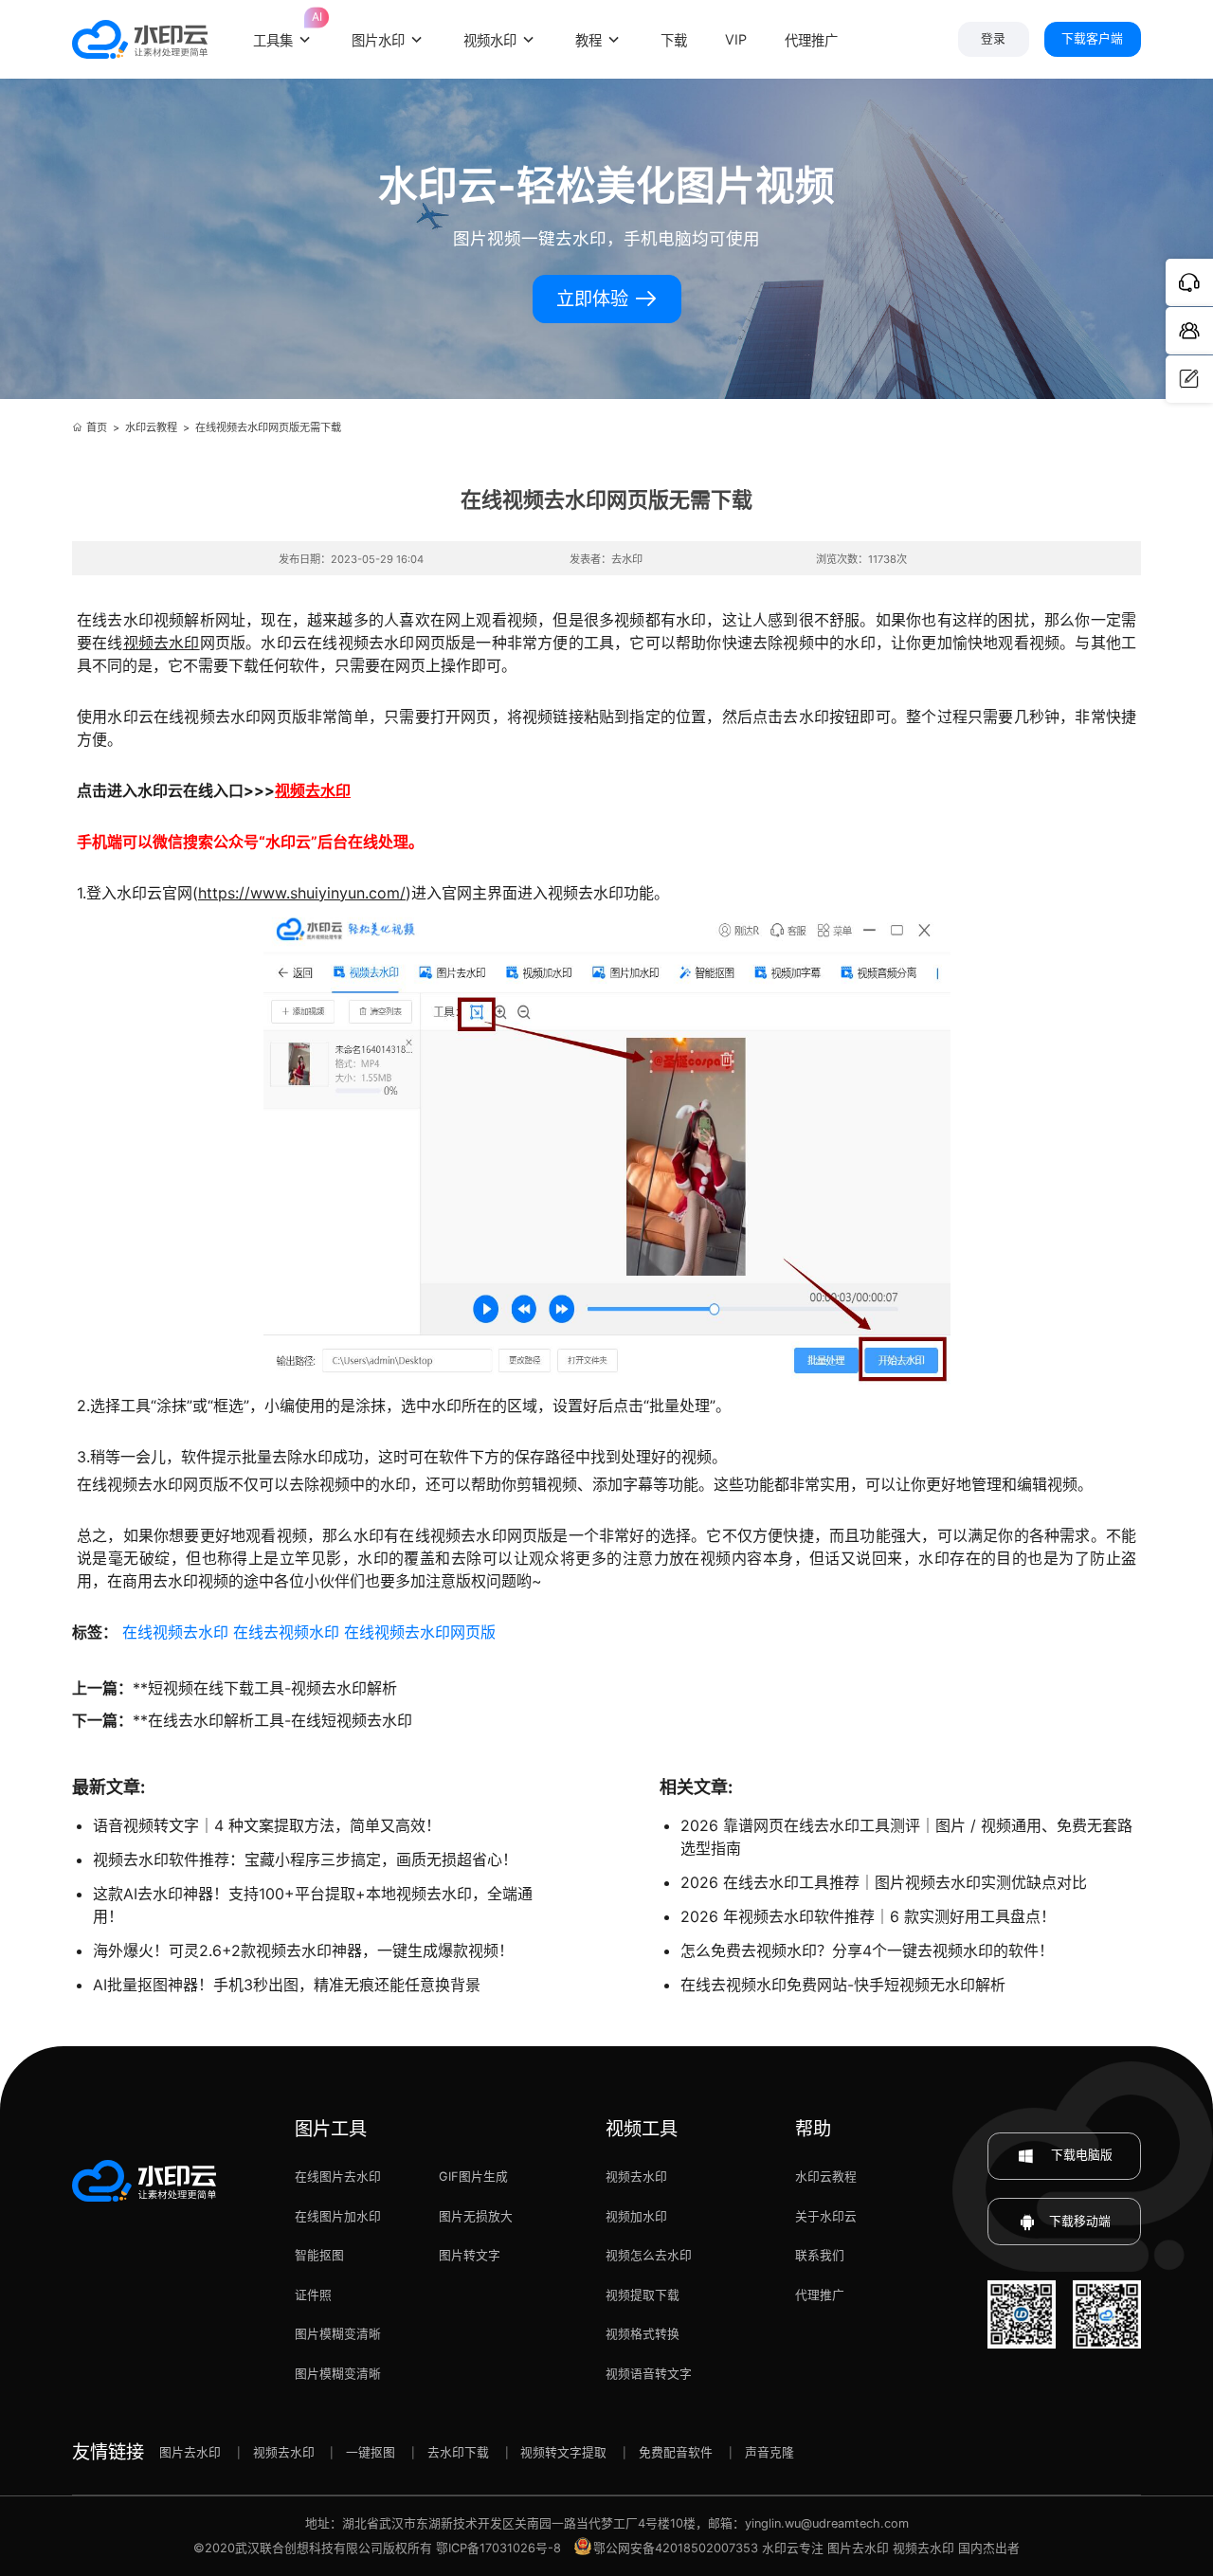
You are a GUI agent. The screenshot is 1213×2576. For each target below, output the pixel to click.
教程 (588, 40)
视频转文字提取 (563, 2452)
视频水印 (490, 40)
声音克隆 (769, 2452)
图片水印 (378, 40)
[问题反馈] (1189, 379)
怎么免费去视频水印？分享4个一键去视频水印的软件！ (867, 1950)
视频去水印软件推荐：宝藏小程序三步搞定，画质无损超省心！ (305, 1859)
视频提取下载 (643, 2295)
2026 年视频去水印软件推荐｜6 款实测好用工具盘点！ (868, 1916)
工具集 (283, 27)
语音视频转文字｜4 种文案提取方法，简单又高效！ (267, 1825)
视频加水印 (636, 2216)
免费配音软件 (676, 2452)
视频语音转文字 (649, 2374)
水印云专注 (793, 2548)
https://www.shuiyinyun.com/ (302, 893)
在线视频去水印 (175, 1632)
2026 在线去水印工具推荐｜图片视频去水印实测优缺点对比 (884, 1882)
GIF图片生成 (473, 2177)
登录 (993, 38)
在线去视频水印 (286, 1632)
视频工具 (642, 2129)
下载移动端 (1080, 2221)
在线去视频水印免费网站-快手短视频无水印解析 (843, 1985)
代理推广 (820, 2295)
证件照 (313, 2295)
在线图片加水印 (338, 2216)
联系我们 (820, 2255)
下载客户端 (1092, 38)
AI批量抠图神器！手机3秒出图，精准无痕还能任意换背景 (287, 1985)
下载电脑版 (1080, 2155)
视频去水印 (162, 643)
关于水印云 (826, 2216)
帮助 (813, 2129)
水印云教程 (151, 427)
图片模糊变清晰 (338, 2334)
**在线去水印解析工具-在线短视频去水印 (272, 1720)
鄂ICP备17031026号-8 (498, 2548)
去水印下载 (458, 2452)
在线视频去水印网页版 (420, 1632)
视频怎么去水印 (649, 2255)
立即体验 (595, 299)
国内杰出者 (989, 2548)
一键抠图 (371, 2452)
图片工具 (331, 2129)
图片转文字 (470, 2255)
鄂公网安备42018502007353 (676, 2548)
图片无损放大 (476, 2216)
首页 (97, 427)
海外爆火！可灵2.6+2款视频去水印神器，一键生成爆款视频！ (303, 1950)
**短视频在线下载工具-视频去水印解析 (265, 1688)
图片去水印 (190, 2452)
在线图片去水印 (338, 2177)
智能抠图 (319, 2255)
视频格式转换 (643, 2334)
